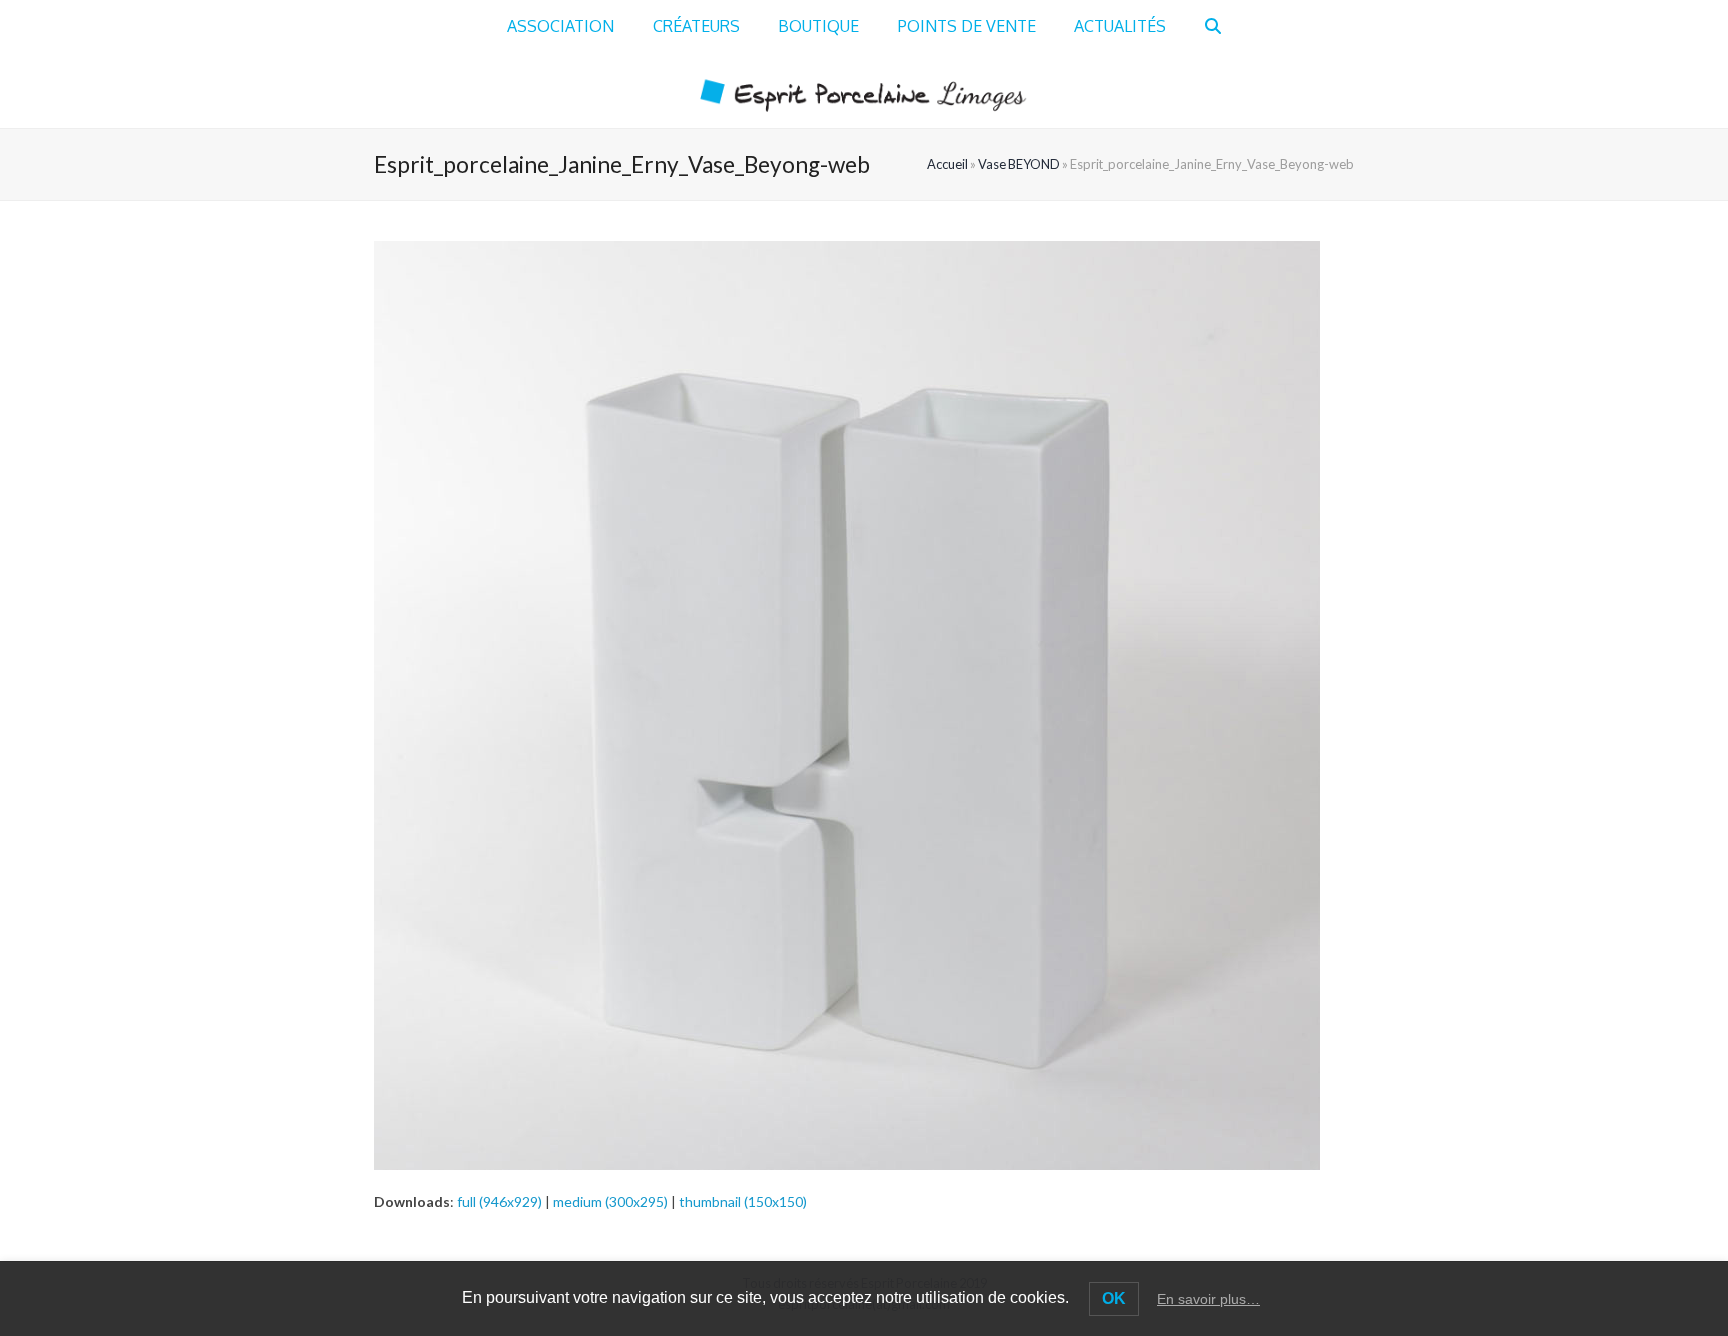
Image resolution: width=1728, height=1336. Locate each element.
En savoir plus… (1208, 1299)
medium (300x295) (610, 1201)
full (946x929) (499, 1201)
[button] (1213, 27)
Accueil (947, 164)
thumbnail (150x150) (743, 1201)
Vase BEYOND (1019, 164)
